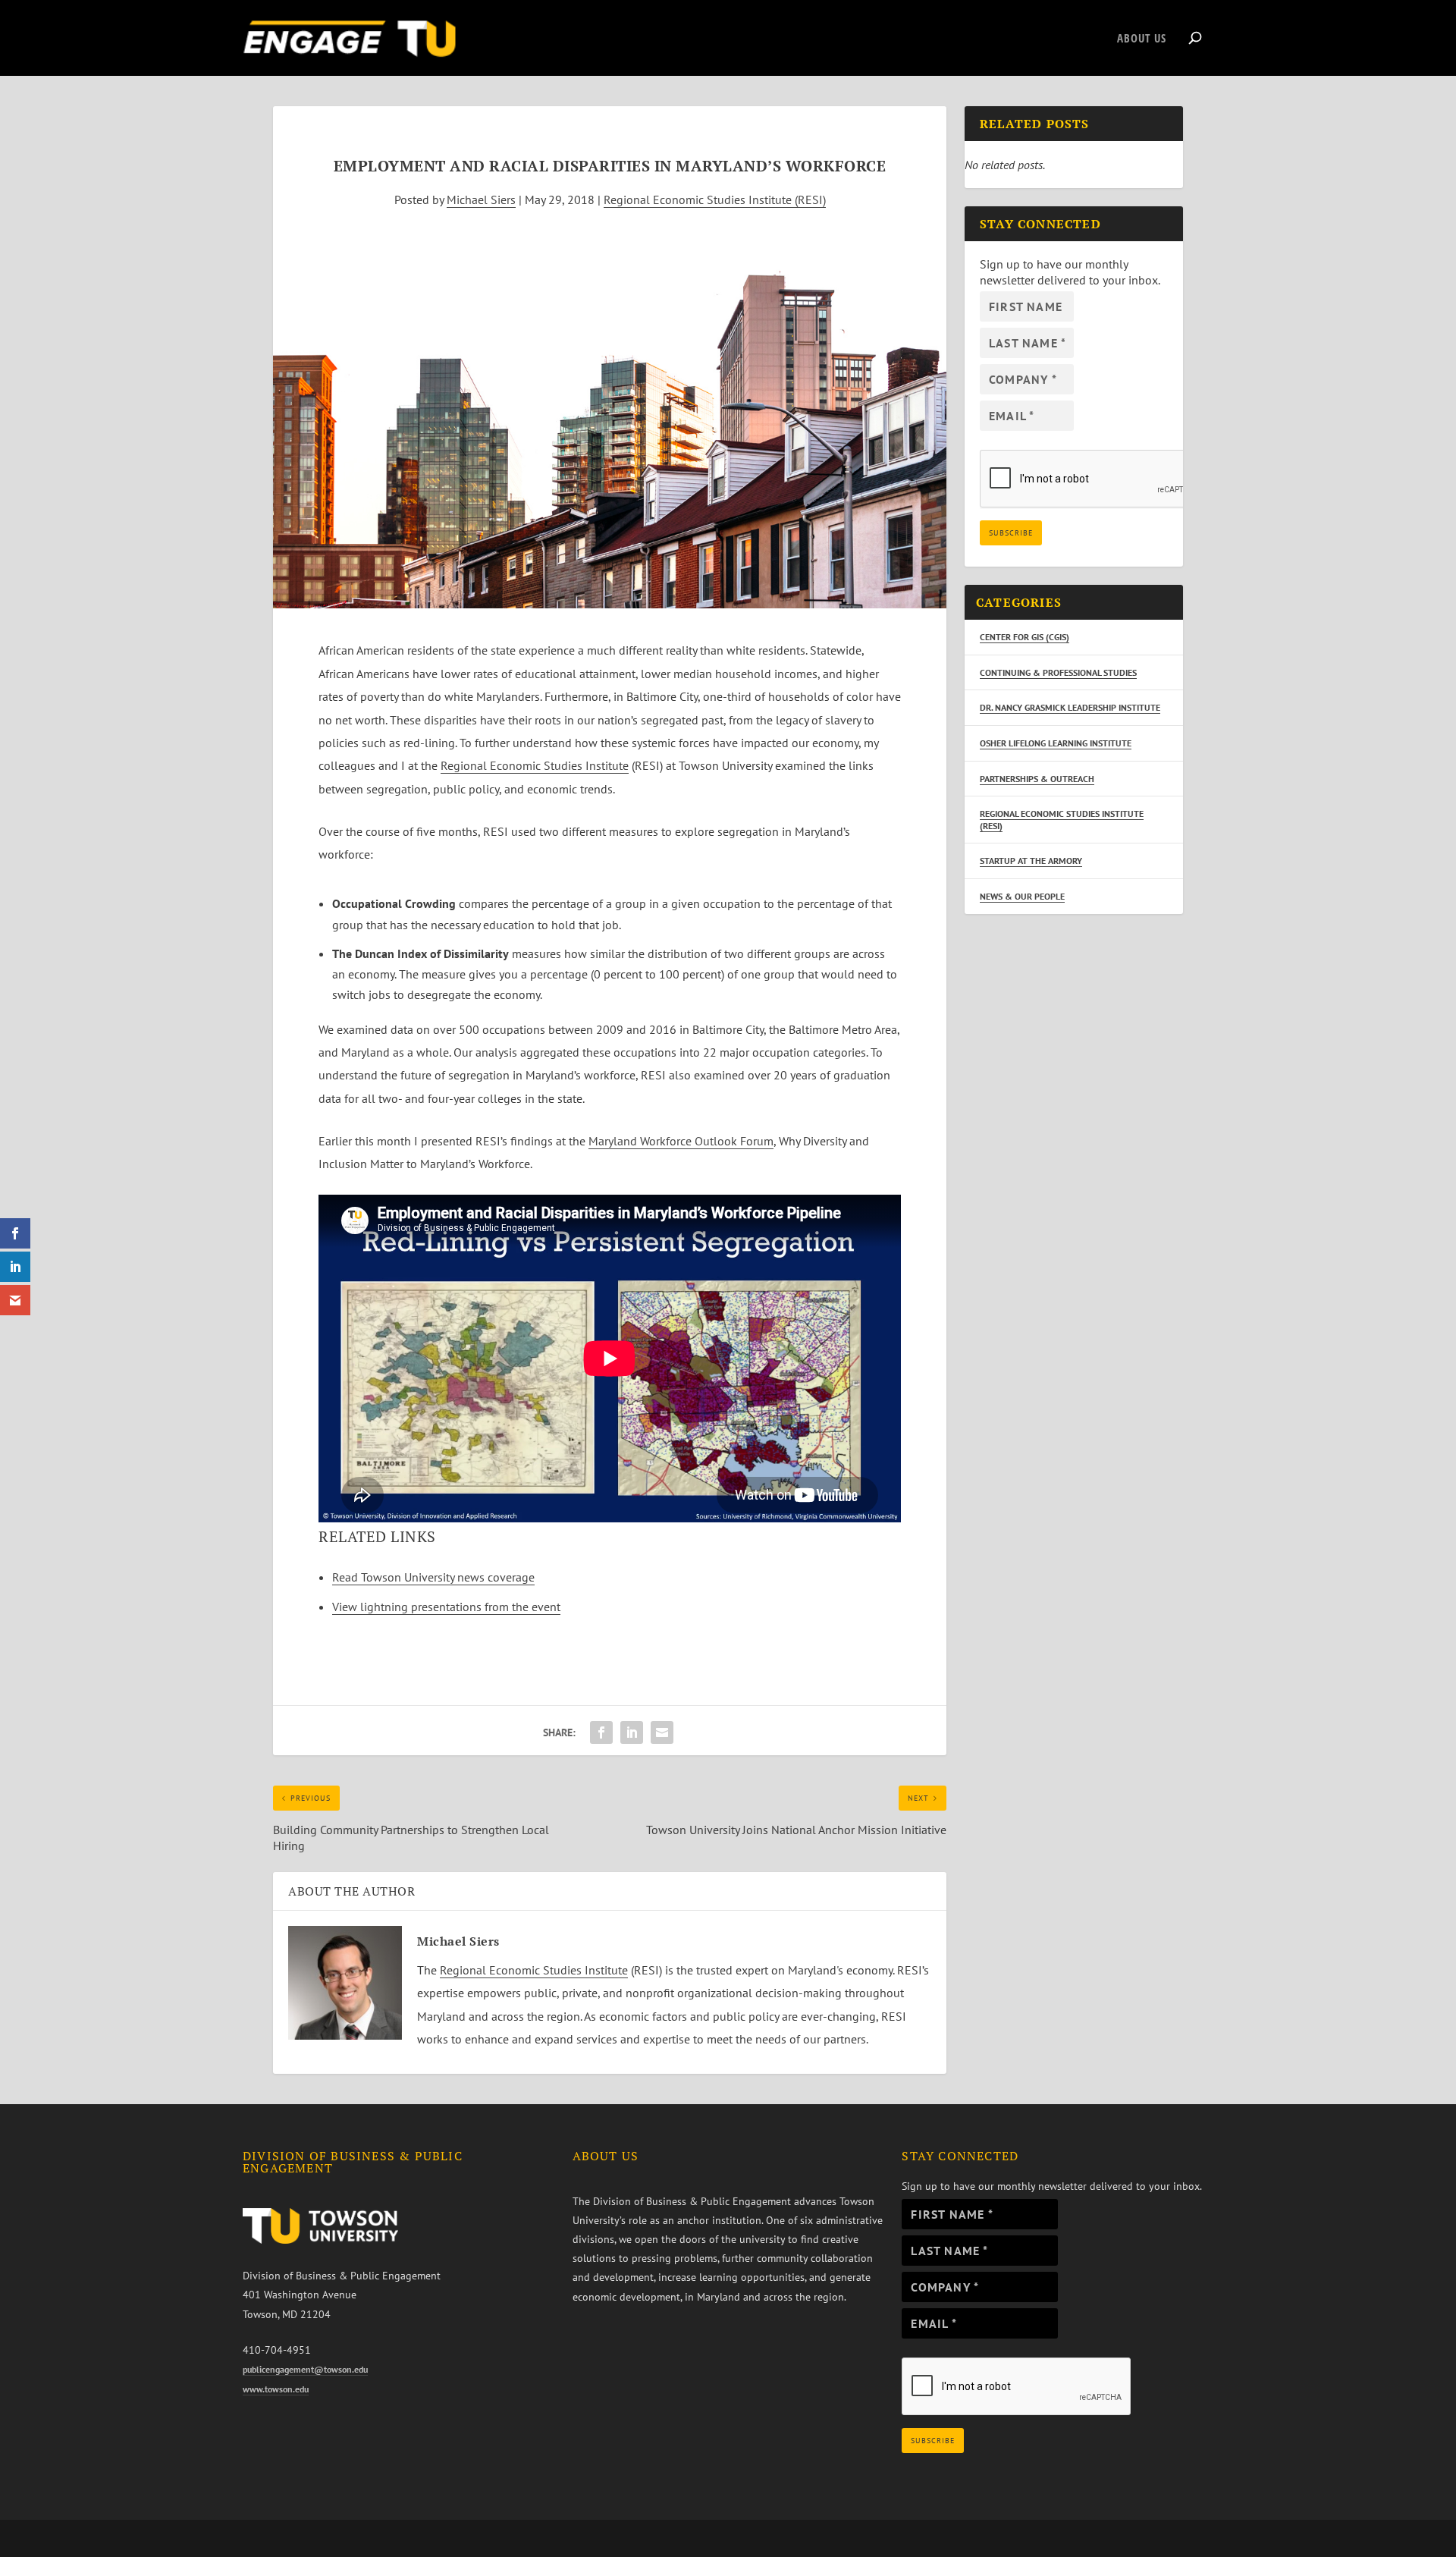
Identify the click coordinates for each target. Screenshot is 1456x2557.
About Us (1142, 39)
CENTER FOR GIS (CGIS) (1025, 637)
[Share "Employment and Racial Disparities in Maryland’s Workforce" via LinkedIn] (632, 1732)
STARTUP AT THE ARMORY (1031, 861)
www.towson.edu (276, 2389)
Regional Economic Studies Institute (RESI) (715, 199)
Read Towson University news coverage (433, 1577)
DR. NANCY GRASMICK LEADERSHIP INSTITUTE (1070, 707)
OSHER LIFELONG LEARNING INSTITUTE (1056, 743)
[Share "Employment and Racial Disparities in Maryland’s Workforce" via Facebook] (601, 1732)
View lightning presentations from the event (446, 1607)
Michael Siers (481, 199)
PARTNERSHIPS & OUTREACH (1037, 779)
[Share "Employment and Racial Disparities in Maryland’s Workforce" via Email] (662, 1732)
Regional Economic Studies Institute (535, 765)
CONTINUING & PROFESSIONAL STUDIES (1058, 672)
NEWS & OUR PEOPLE (1022, 896)
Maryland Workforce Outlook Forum (681, 1141)
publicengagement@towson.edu (305, 2369)
